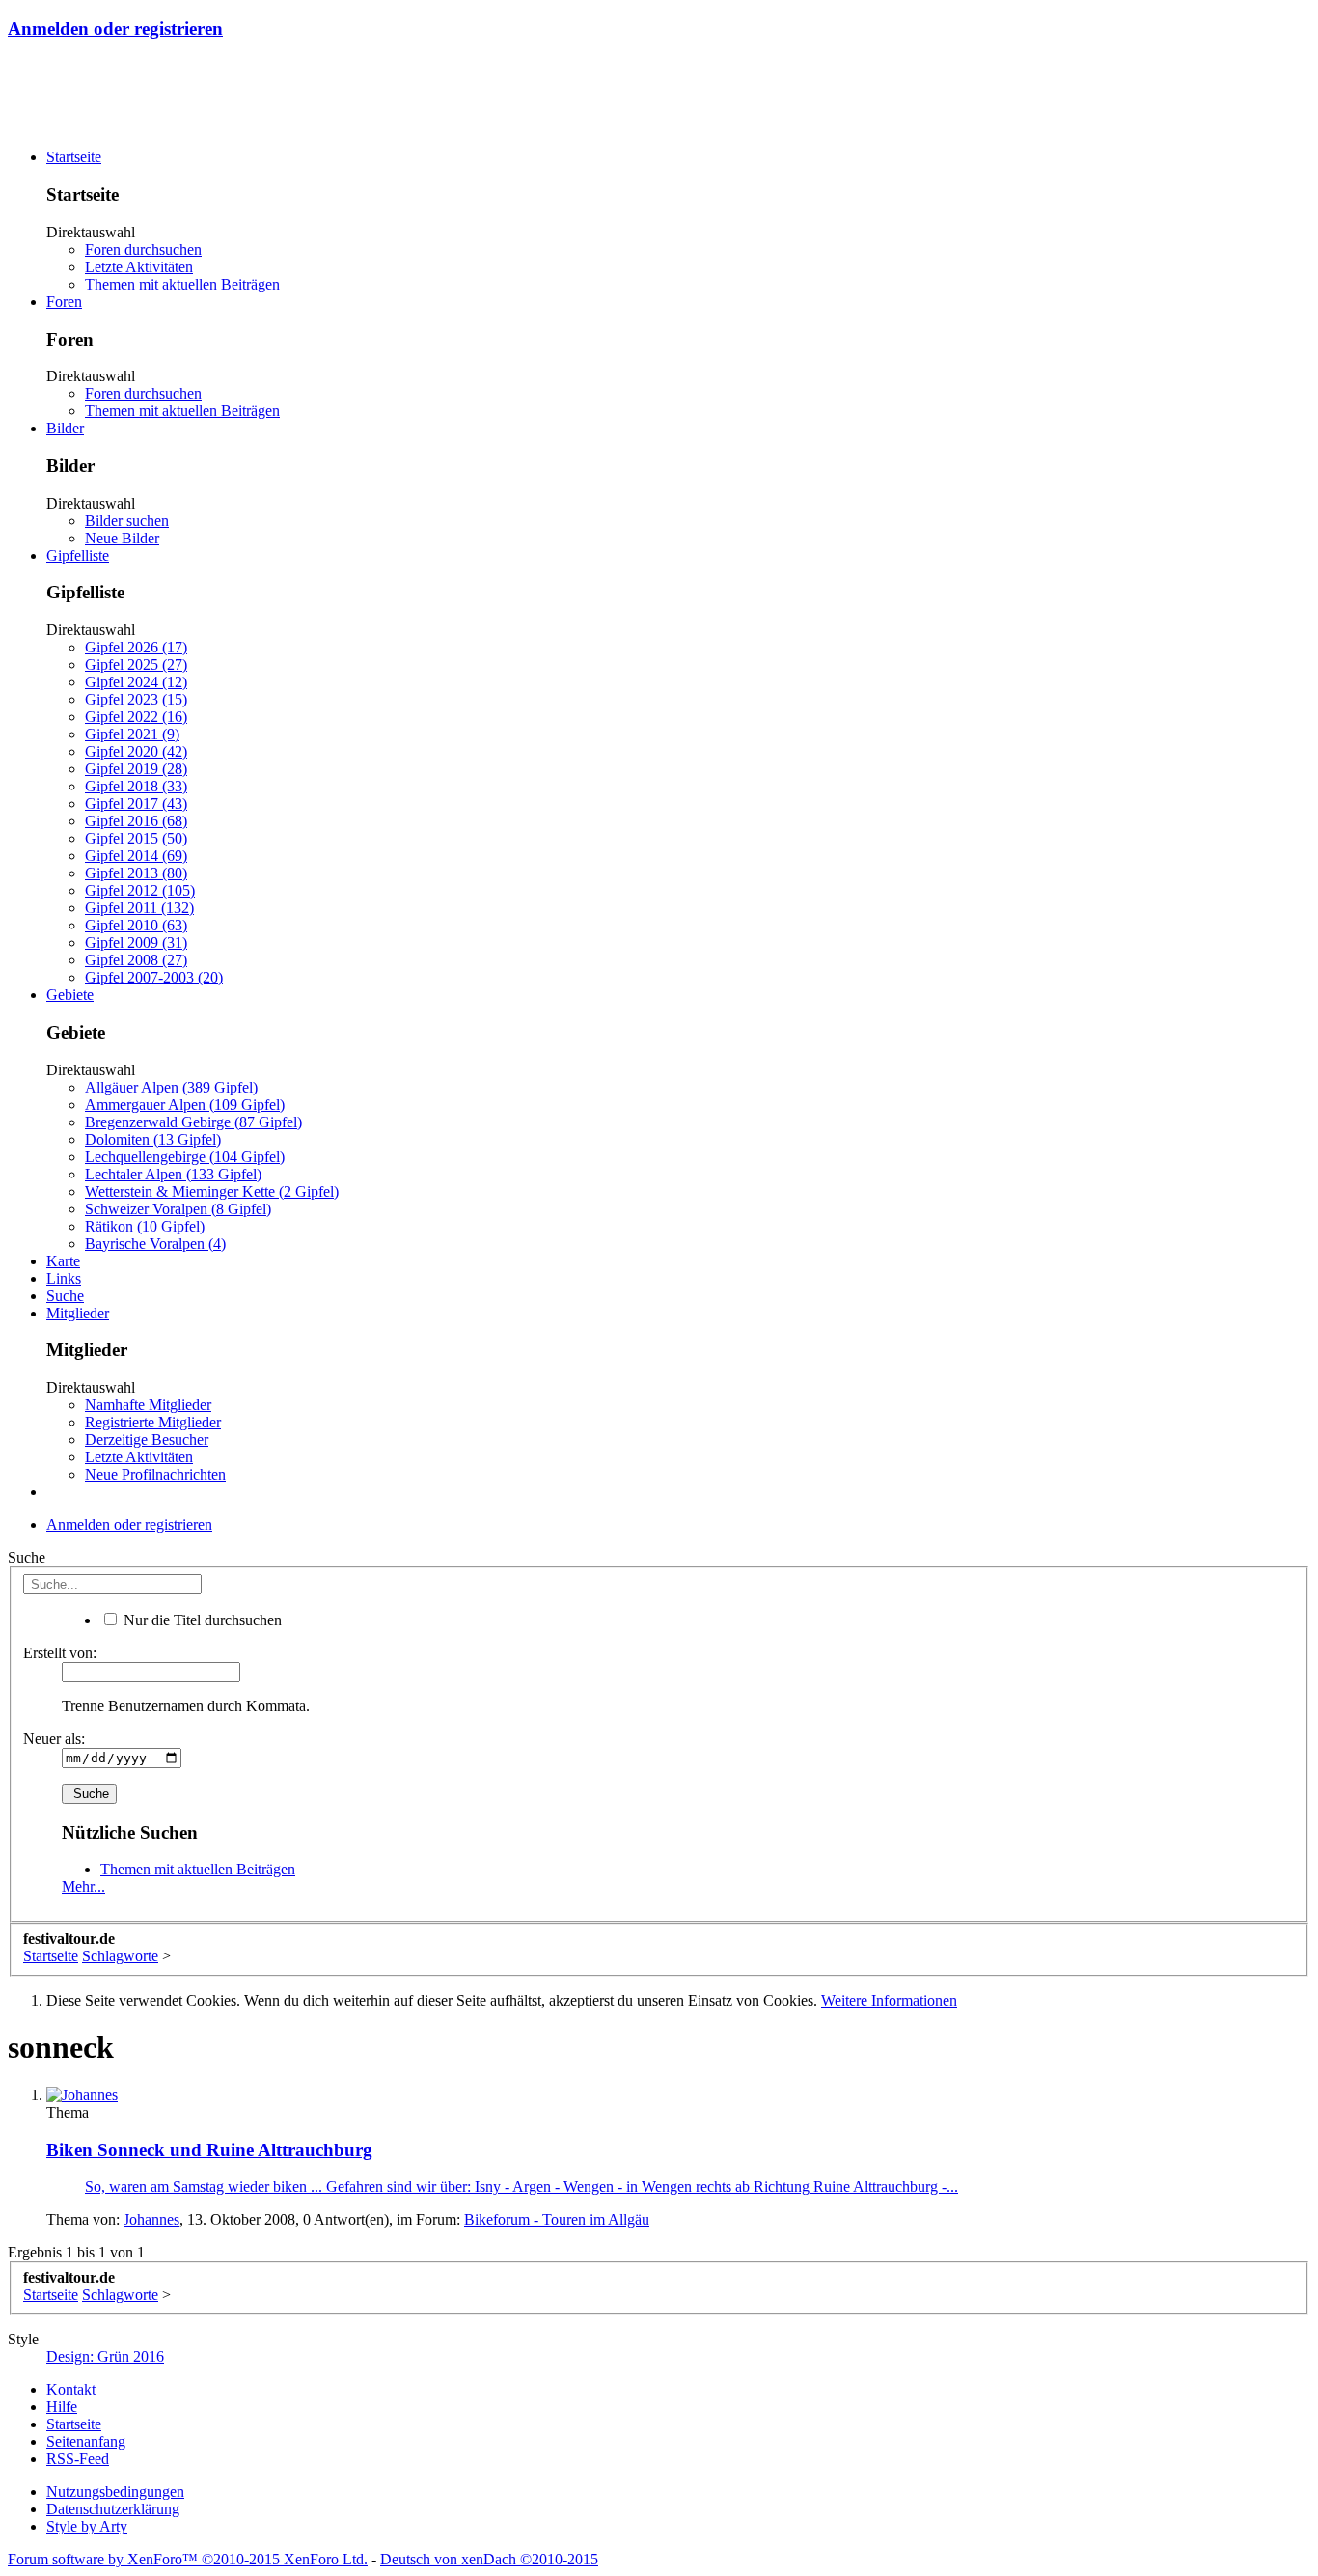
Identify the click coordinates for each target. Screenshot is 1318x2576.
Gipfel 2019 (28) (136, 769)
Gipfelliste (78, 555)
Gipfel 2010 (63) (136, 925)
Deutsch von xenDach (489, 2559)
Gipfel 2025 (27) (136, 665)
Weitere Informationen (889, 2000)
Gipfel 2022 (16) (136, 717)
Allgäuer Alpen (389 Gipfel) (171, 1087)
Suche (65, 1296)
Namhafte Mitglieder (148, 1405)
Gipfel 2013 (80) (136, 873)
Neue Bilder (122, 538)
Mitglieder (78, 1313)
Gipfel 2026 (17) (136, 647)
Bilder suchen (127, 521)
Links (64, 1278)
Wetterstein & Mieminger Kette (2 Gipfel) (212, 1191)
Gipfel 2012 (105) (140, 890)
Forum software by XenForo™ (188, 2559)
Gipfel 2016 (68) (136, 821)
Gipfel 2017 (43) (136, 803)
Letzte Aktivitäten (139, 267)
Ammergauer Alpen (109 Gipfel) (185, 1105)
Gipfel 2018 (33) (136, 786)
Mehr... (83, 1886)
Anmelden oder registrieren (115, 28)
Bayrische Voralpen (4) (155, 1244)
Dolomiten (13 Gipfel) (153, 1139)
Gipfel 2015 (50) (136, 838)
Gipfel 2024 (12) (136, 682)
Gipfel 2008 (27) (136, 960)
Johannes (151, 2219)
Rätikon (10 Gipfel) (145, 1226)
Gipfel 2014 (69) (136, 856)
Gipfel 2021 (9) (132, 734)
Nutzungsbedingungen (115, 2492)
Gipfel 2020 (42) (136, 751)
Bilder (65, 428)
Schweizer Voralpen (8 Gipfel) (178, 1209)
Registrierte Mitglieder (153, 1422)
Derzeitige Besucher (147, 1440)
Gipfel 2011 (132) (139, 908)
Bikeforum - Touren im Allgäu (557, 2219)
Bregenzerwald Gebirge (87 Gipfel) (193, 1122)
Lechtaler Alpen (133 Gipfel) (173, 1174)
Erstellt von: (60, 1653)
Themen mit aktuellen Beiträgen (182, 284)
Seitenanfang (86, 2441)
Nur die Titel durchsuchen (201, 1620)
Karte (63, 1261)
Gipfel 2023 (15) (136, 699)
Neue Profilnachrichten (155, 1474)
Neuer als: (54, 1739)
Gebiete (70, 995)
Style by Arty (87, 2526)
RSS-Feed (78, 2459)
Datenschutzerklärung (113, 2509)
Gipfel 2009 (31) (136, 942)
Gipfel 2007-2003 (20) (154, 977)
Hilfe (62, 2407)
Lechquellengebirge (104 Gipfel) (185, 1157)
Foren (64, 302)
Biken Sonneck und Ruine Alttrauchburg (209, 2150)
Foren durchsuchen (143, 249)
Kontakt (71, 2389)
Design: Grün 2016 (105, 2356)
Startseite (74, 157)
